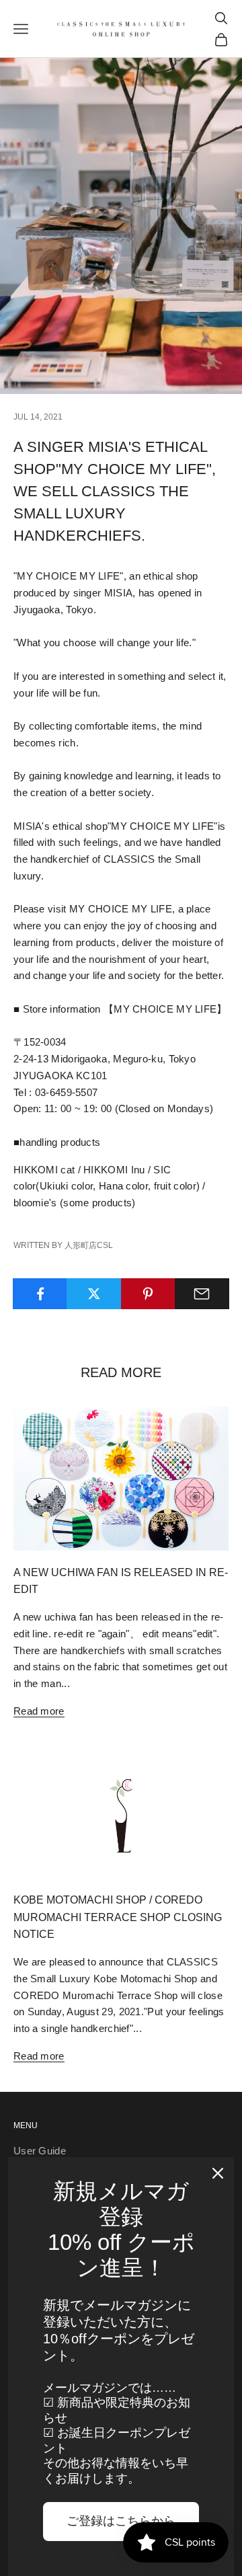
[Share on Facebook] (40, 1294)
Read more (39, 1711)
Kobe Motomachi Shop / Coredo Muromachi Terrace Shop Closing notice (118, 1917)
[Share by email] (202, 1294)
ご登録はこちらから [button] (121, 2521)
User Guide (40, 2151)
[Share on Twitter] (94, 1294)
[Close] (218, 2173)
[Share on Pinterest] (148, 1294)
